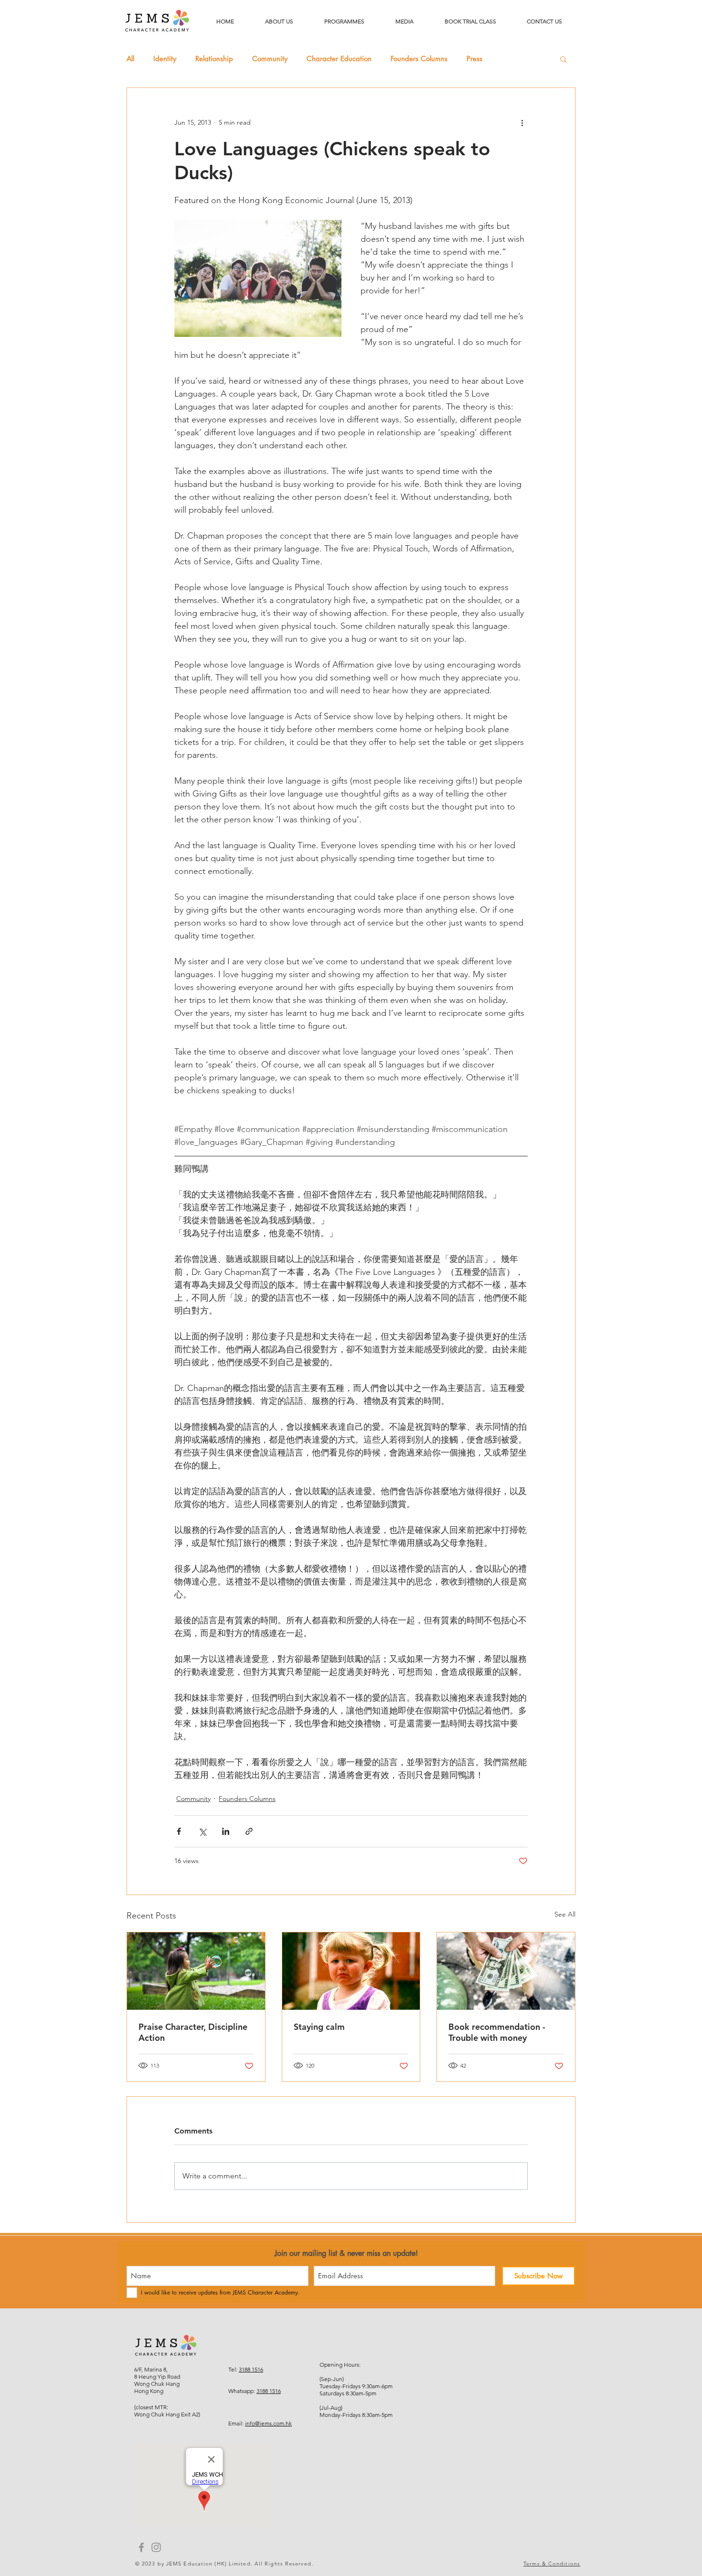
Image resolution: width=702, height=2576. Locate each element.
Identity (165, 59)
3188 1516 (251, 2369)
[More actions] (522, 122)
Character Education (339, 59)
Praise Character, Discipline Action (193, 2032)
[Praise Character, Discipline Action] (196, 1971)
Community (270, 59)
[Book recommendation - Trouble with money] (506, 1971)
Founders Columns (419, 59)
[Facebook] (141, 2547)
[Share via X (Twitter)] (202, 1831)
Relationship (214, 59)
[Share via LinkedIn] (226, 1831)
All (130, 59)
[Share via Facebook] (179, 1831)
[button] (563, 59)
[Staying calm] (351, 1971)
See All (565, 1914)
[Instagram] (156, 2547)
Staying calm (319, 2027)
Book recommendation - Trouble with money (497, 2032)
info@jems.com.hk (268, 2423)
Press (474, 59)
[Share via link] (249, 1831)
